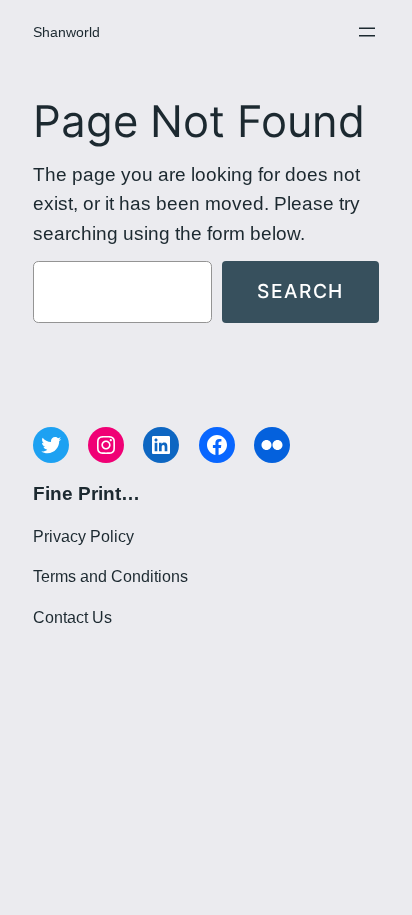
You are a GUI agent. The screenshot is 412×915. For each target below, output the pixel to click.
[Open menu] (367, 32)
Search (300, 291)
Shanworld (66, 32)
